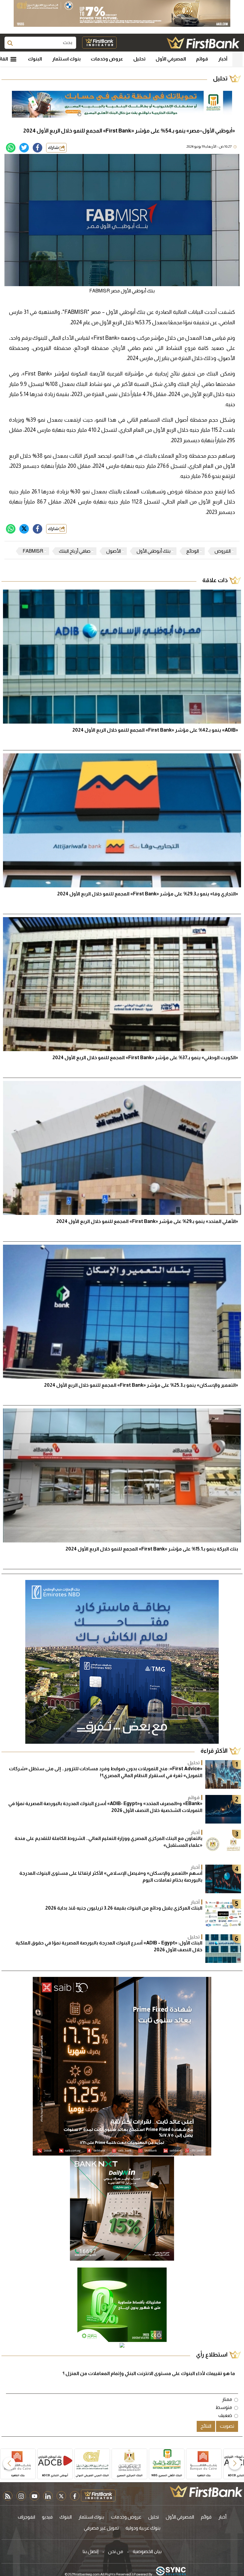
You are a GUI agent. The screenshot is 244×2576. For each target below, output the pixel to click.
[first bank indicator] (99, 43)
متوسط (224, 2407)
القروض (223, 551)
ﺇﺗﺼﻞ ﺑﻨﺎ (91, 2551)
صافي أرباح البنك (75, 551)
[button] (235, 2463)
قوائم (202, 59)
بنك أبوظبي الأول (154, 551)
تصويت (227, 2426)
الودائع (193, 551)
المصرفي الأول (171, 59)
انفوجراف (26, 2517)
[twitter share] (24, 148)
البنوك (35, 59)
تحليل (139, 59)
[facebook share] (37, 148)
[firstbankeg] (203, 43)
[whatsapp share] (11, 148)
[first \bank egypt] (206, 2491)
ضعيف (225, 2415)
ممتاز (227, 2399)
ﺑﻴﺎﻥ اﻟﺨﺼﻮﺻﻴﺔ (147, 2551)
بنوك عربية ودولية (143, 2528)
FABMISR (33, 551)
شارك (54, 148)
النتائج (206, 2426)
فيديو (47, 2517)
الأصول (114, 551)
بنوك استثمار (66, 59)
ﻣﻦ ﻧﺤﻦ (116, 2551)
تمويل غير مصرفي (101, 2528)
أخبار (223, 59)
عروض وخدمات (107, 59)
